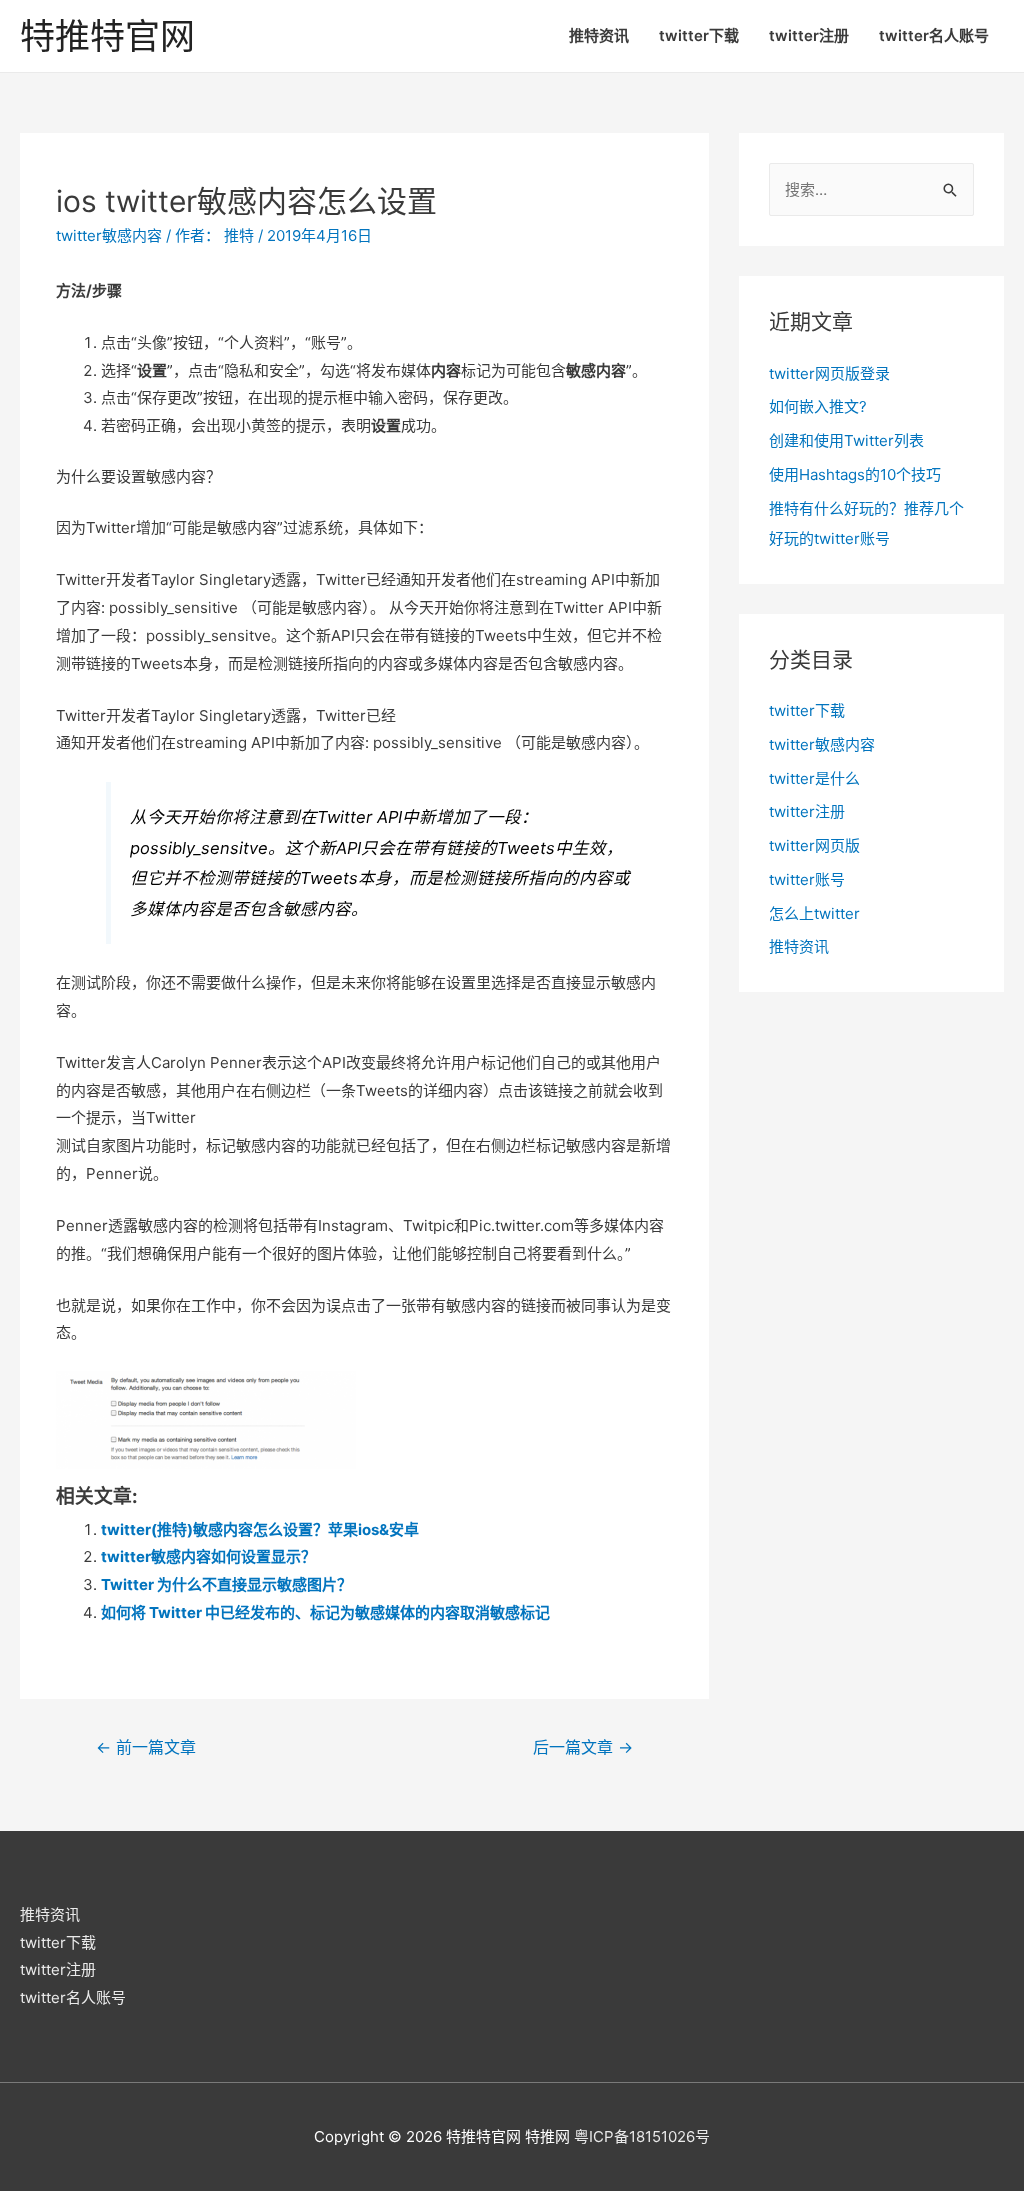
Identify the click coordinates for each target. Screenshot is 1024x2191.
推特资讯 (599, 35)
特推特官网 (107, 36)
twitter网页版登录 (829, 373)
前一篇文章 (146, 1747)
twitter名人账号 (934, 35)
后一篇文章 (583, 1747)
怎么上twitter (814, 913)
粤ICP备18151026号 (642, 2136)
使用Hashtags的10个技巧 (855, 474)
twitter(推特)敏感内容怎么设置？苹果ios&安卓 (260, 1529)
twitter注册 (809, 35)
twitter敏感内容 (109, 235)
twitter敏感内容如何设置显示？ (208, 1556)
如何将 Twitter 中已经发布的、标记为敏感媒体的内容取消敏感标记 (325, 1612)
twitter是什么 (814, 778)
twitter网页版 (814, 845)
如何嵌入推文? (818, 406)
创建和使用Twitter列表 (846, 440)
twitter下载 (699, 35)
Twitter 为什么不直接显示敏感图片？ (226, 1584)
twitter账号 (807, 879)
